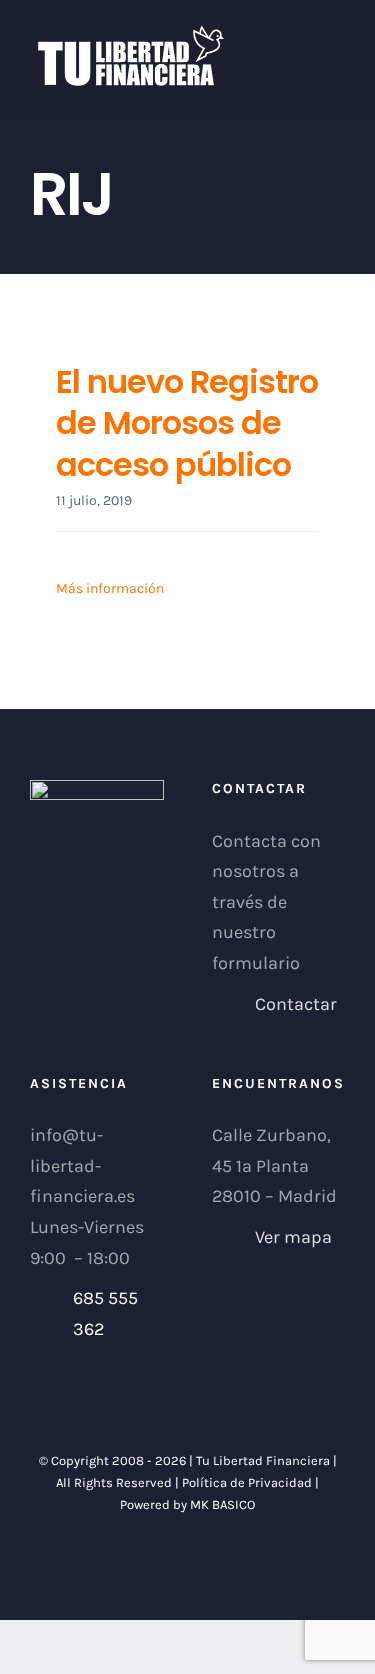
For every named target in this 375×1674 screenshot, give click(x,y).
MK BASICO (222, 1504)
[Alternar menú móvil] (337, 35)
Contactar (296, 1004)
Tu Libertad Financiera (264, 1460)
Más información (110, 588)
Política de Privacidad (247, 1482)
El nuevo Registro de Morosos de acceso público (187, 423)
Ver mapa (293, 1237)
